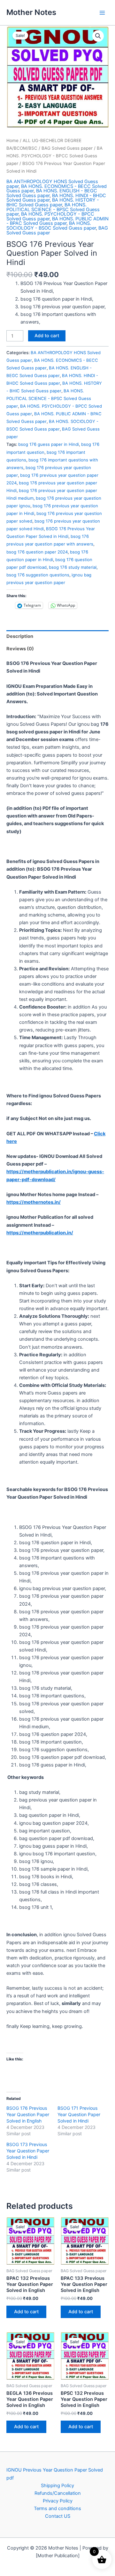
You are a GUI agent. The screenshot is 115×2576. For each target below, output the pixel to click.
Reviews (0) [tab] (20, 649)
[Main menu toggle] (102, 12)
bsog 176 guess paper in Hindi (49, 444)
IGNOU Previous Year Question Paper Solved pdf (55, 2474)
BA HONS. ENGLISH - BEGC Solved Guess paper (52, 193)
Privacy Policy (58, 2501)
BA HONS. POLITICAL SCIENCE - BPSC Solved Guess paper (53, 209)
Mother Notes (31, 12)
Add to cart (47, 336)
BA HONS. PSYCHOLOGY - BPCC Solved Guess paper (54, 156)
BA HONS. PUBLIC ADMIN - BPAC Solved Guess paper (57, 221)
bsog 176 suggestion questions (38, 575)
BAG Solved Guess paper (67, 148)
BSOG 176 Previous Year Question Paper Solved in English (28, 2114)
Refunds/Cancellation (58, 2493)
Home (12, 140)
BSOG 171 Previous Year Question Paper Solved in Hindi (79, 2114)
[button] (98, 36)
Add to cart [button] (26, 2312)
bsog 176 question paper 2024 (37, 552)
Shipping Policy (57, 2486)
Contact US (58, 2516)
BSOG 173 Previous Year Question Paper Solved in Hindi (28, 2151)
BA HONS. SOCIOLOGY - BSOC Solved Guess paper (51, 226)
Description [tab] (20, 636)
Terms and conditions (57, 2508)
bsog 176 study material (73, 567)
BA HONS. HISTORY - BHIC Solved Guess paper (53, 202)
